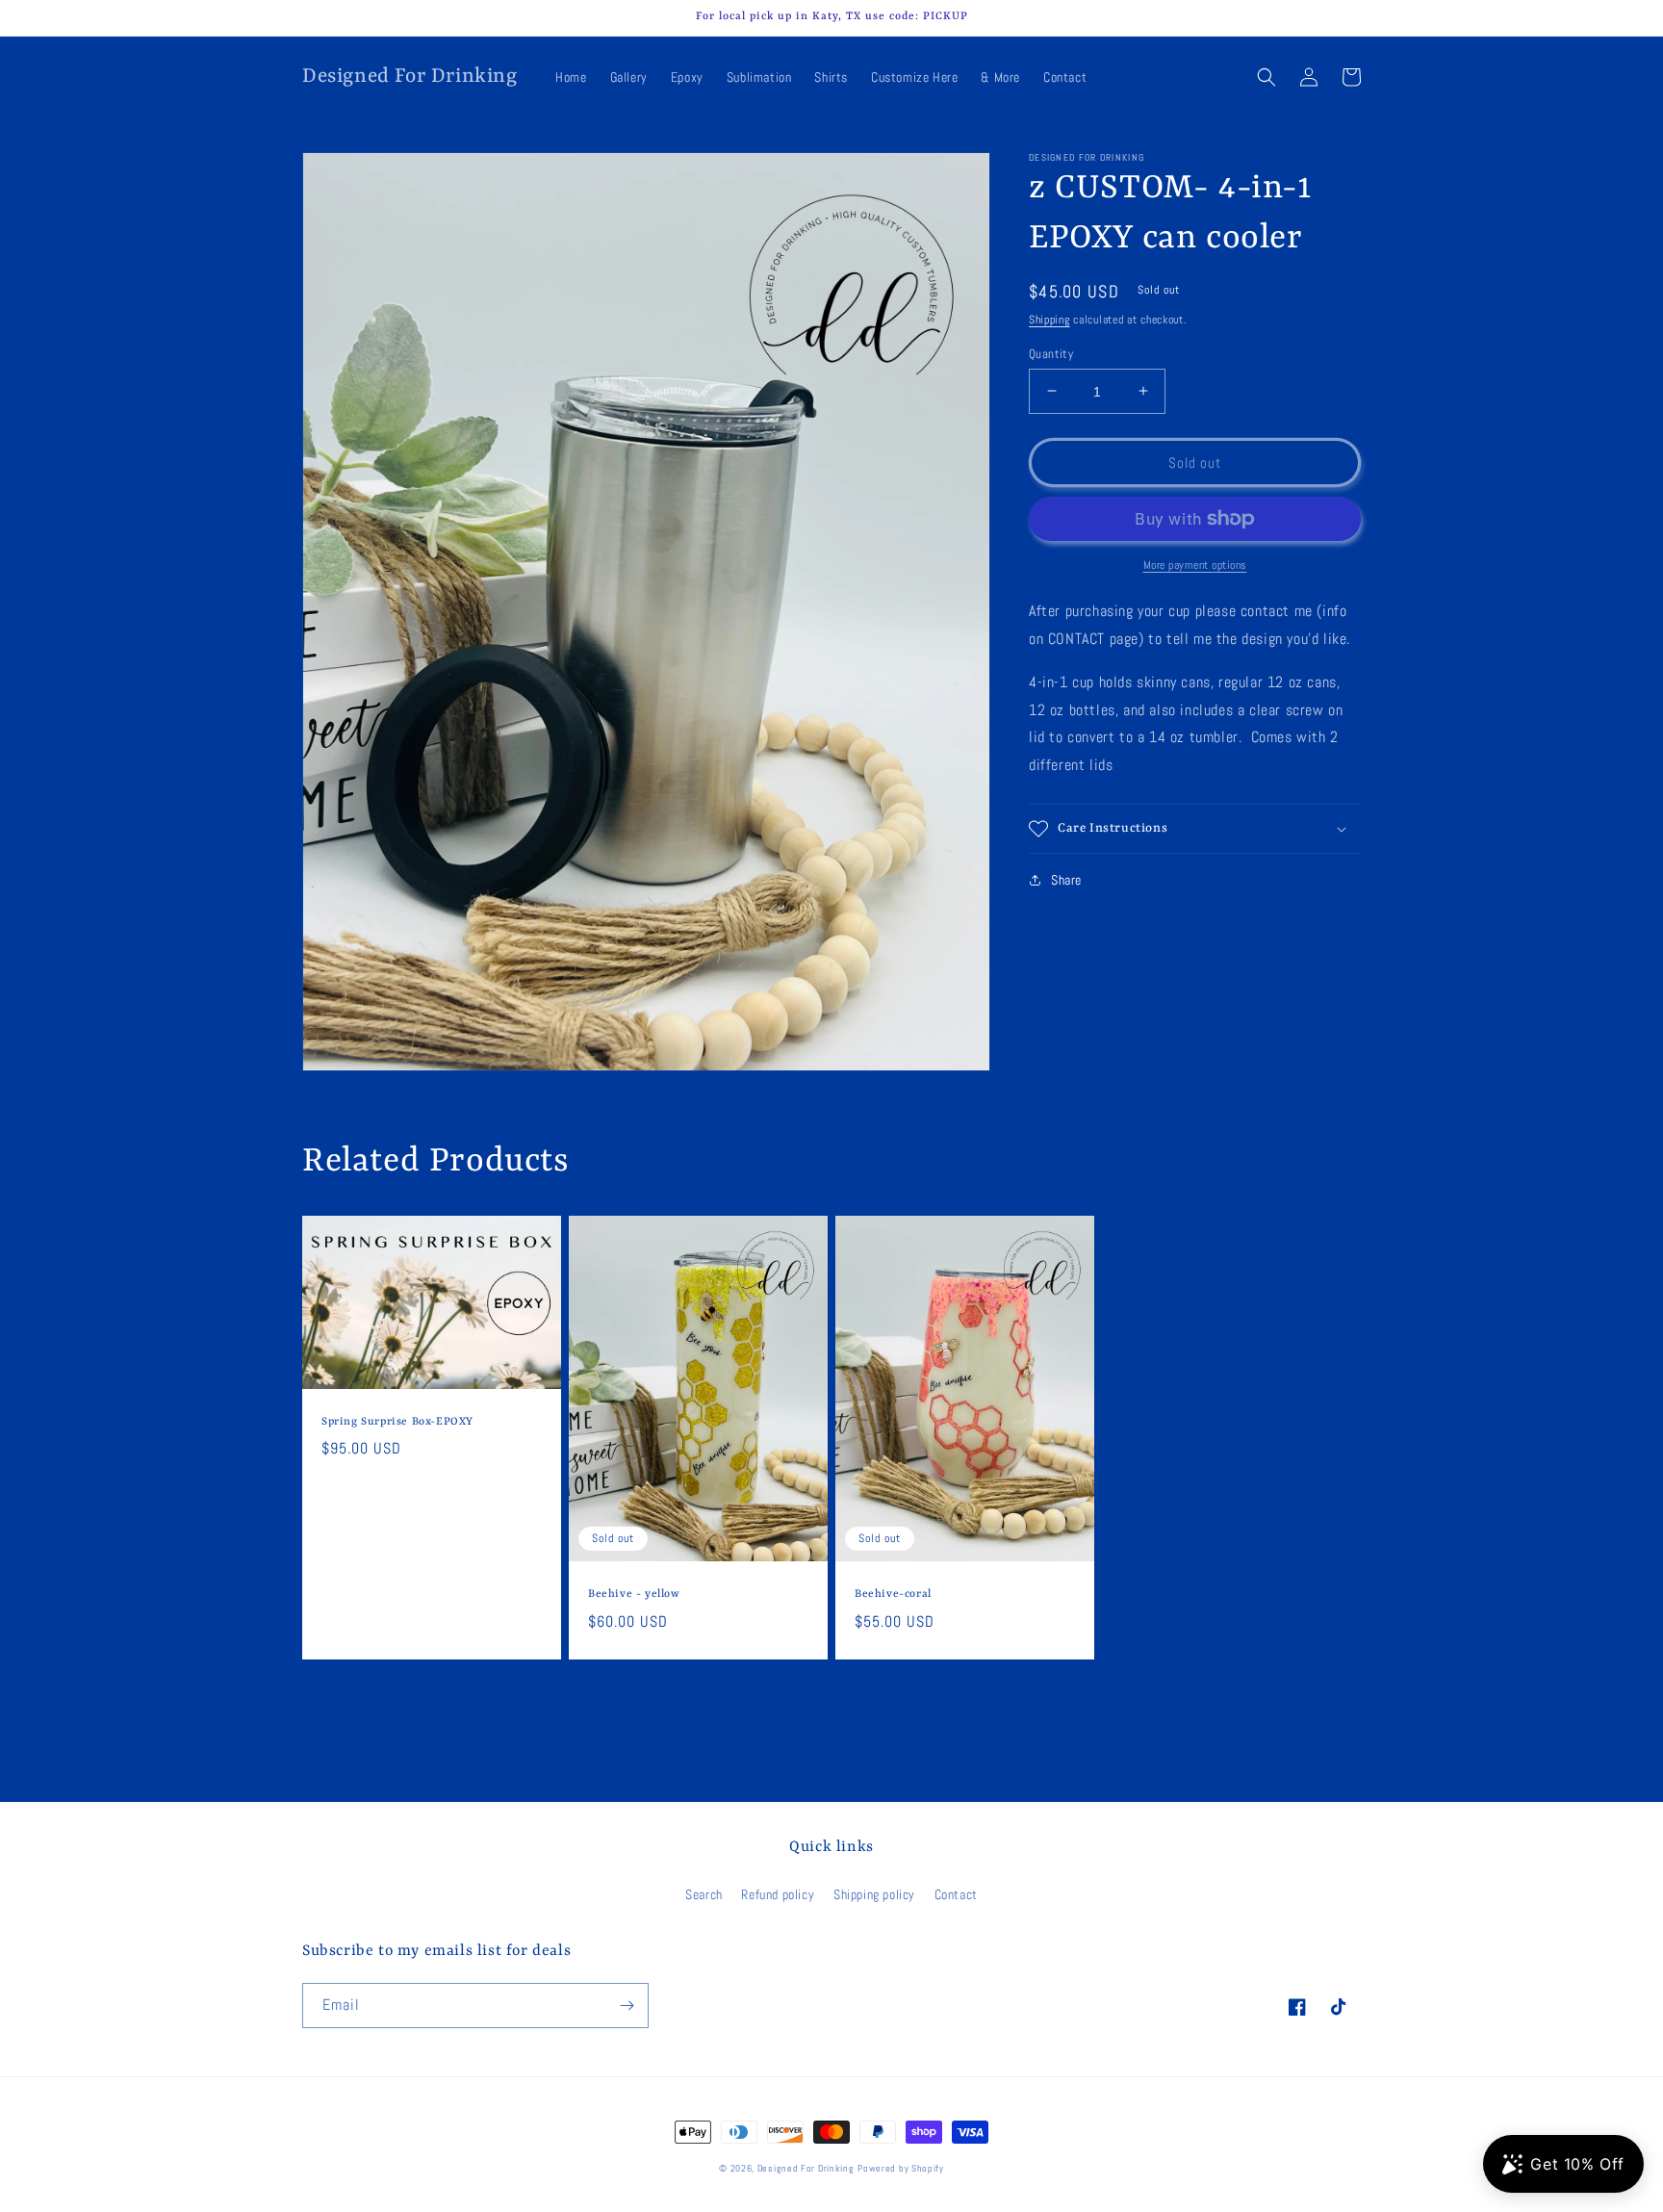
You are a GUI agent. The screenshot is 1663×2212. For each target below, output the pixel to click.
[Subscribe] (627, 2006)
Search (704, 1894)
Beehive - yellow (634, 1595)
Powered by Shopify (901, 2168)
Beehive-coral (893, 1595)
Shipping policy (874, 1894)
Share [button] (1066, 880)
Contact (956, 1894)
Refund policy (778, 1894)
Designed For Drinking (806, 2168)
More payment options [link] (1195, 565)
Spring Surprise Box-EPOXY (397, 1422)
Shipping (1049, 320)
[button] (1266, 77)
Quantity (1051, 353)
